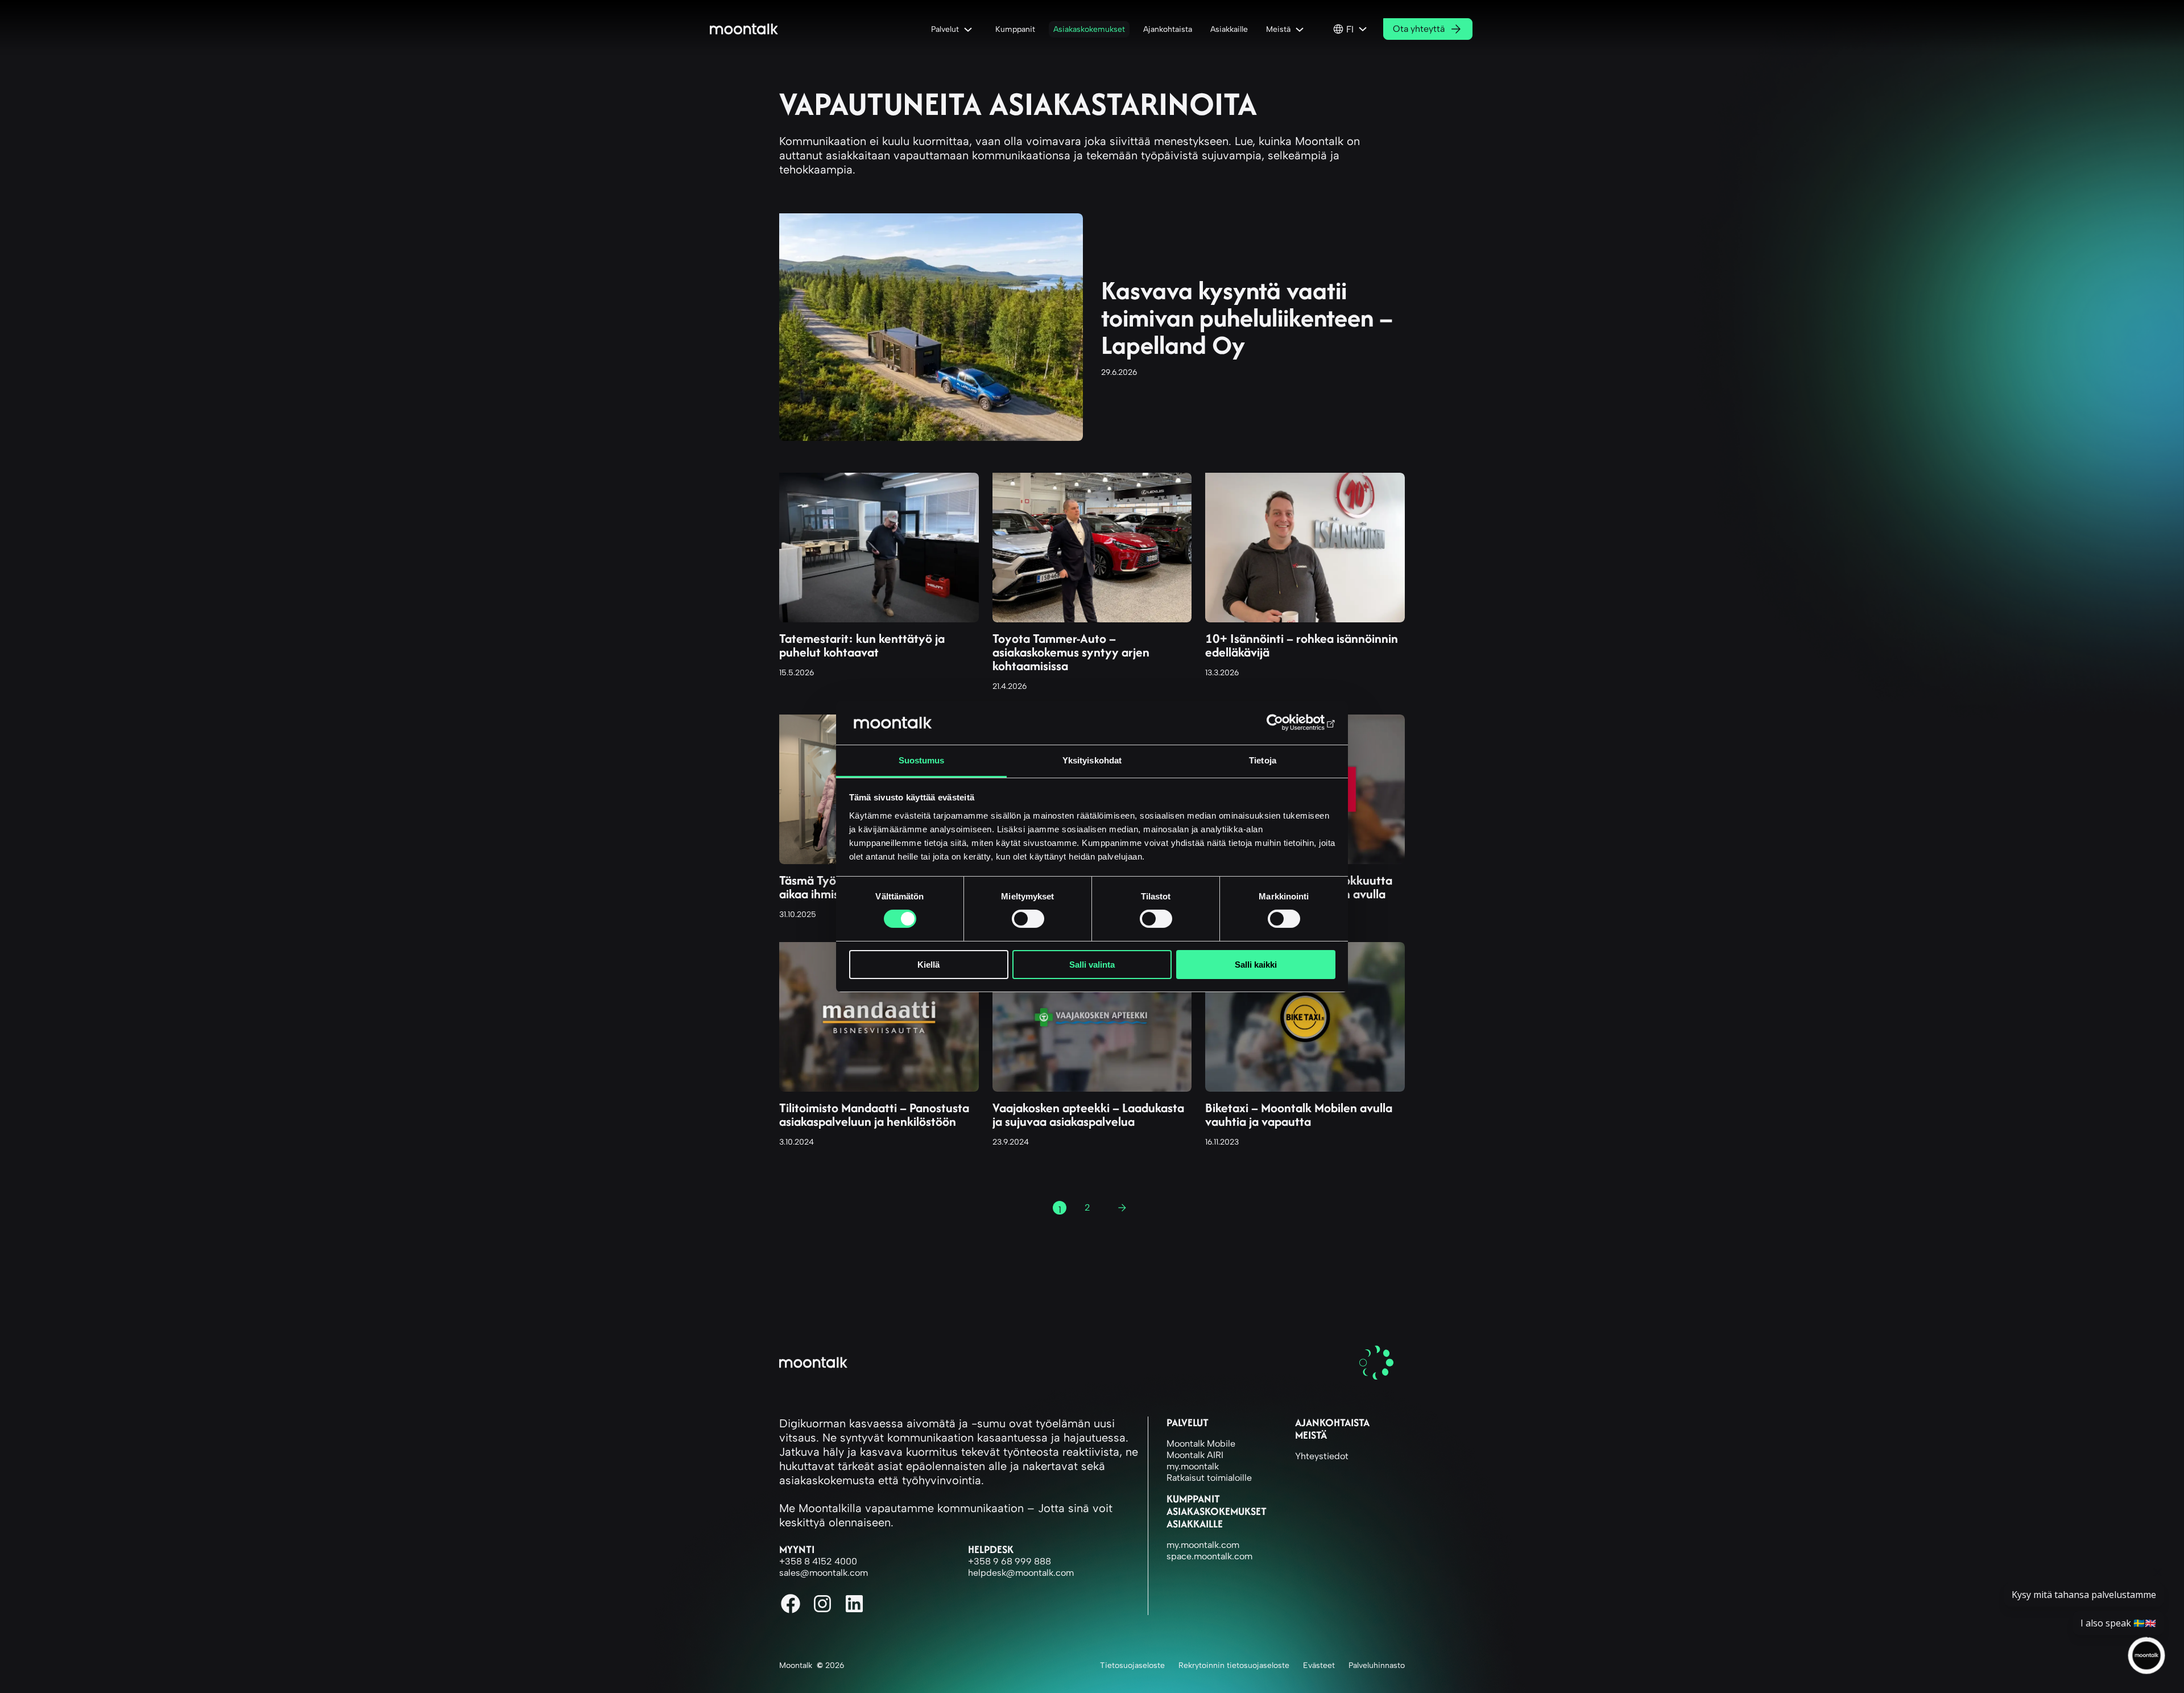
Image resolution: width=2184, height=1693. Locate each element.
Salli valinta (1092, 965)
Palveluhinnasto (1377, 1665)
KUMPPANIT (1193, 1499)
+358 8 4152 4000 (818, 1561)
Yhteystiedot (1322, 1456)
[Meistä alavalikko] (1302, 29)
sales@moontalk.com (824, 1573)
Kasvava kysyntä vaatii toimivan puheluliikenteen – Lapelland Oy (1247, 317)
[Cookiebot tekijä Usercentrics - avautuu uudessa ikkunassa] (1286, 722)
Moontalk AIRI (1195, 1455)
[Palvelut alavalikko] (970, 29)
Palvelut (1188, 1422)
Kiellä (928, 965)
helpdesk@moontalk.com (1021, 1573)
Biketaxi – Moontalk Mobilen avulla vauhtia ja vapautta (1299, 1114)
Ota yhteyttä (1419, 29)
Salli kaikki (1256, 965)
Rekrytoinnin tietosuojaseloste (1234, 1665)
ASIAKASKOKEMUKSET (1217, 1511)
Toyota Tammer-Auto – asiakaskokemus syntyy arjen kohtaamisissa (1071, 652)
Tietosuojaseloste (1132, 1665)
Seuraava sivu (1127, 1210)
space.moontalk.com (1209, 1556)
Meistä (1311, 1435)
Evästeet (1319, 1665)
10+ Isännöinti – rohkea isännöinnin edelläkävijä (1302, 645)
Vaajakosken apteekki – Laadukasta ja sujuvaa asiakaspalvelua (1088, 1114)
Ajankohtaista (1332, 1422)
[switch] (1028, 919)
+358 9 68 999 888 (1010, 1561)
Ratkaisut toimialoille (1209, 1478)
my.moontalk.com (1203, 1545)
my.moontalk (1193, 1466)
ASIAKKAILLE (1195, 1524)
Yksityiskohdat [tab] (1092, 760)
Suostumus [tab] (922, 760)
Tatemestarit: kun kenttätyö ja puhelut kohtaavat (862, 645)
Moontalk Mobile (1201, 1444)
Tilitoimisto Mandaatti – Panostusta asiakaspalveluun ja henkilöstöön (874, 1114)
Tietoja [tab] (1263, 760)
